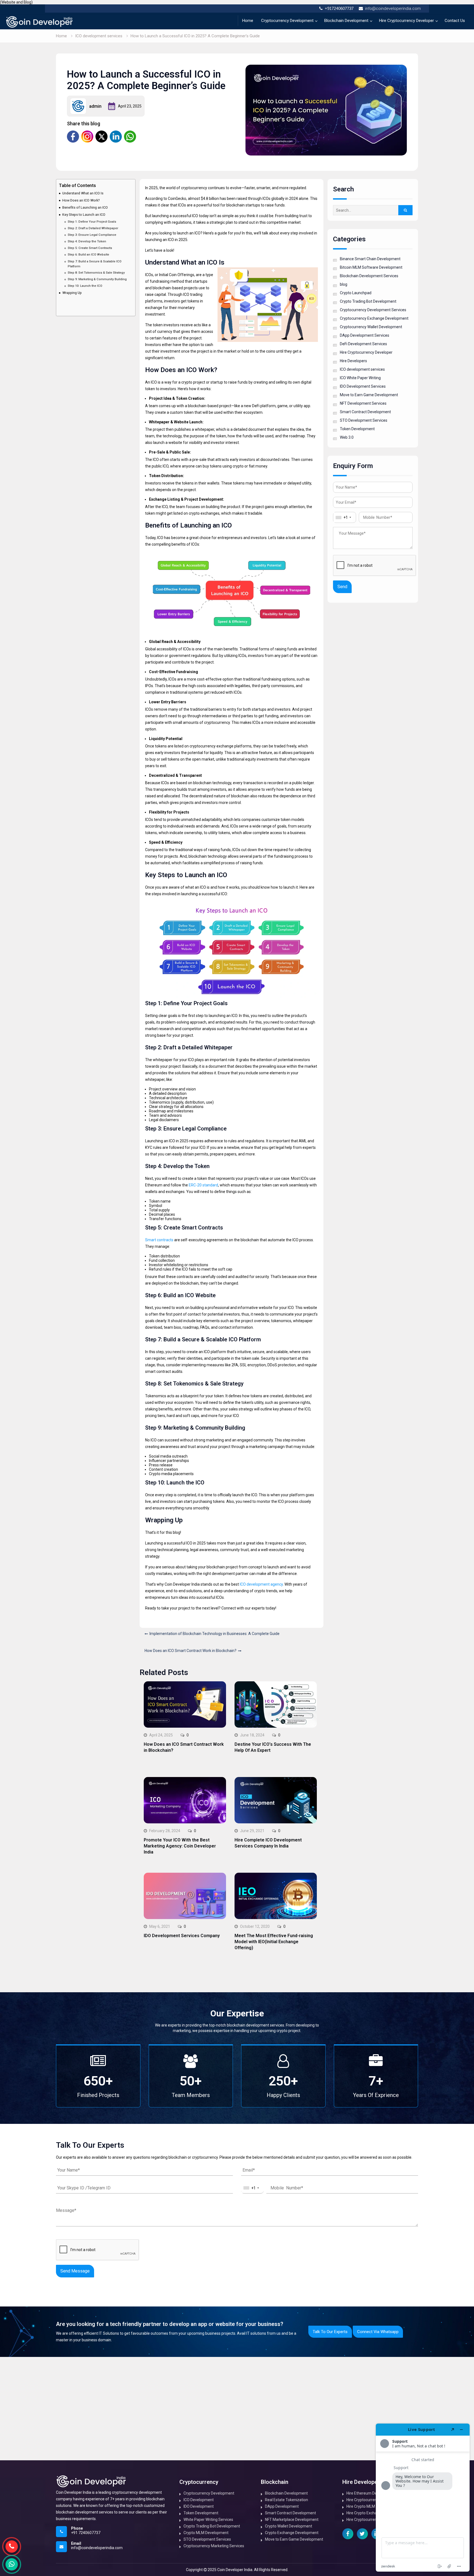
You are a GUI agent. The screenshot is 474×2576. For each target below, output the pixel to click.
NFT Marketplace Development (292, 2520)
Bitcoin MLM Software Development (371, 267)
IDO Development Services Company (182, 1936)
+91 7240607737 (86, 2533)
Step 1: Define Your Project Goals (92, 221)
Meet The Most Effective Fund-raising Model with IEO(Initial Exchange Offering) (274, 1942)
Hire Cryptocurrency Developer (407, 21)
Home (248, 21)
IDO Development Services (363, 386)
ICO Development (199, 2500)
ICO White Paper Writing (360, 378)
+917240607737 (339, 8)
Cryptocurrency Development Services (373, 310)
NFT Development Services (363, 403)
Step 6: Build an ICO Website (88, 254)
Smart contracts (159, 1240)
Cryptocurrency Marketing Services (214, 2546)
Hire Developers (353, 361)
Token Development (357, 429)
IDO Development (199, 2506)
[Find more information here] (423, 2498)
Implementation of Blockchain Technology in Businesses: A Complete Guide (215, 1634)
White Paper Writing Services (208, 2520)
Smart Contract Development (365, 412)
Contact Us (455, 21)
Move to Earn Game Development (369, 395)
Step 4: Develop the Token (87, 241)
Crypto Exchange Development (292, 2533)
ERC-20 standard (203, 1185)
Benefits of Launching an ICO (85, 207)
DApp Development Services (365, 335)
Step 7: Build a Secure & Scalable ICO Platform (95, 263)
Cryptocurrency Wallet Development (371, 327)
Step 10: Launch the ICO (85, 286)
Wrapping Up (72, 293)
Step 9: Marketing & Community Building (97, 279)
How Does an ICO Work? (81, 200)
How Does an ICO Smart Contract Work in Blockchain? (191, 1651)
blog (344, 284)
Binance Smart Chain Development (370, 259)
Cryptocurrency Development (287, 21)
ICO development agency (261, 1584)
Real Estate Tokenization (287, 2500)
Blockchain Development (346, 21)
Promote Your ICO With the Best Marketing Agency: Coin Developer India (180, 1846)
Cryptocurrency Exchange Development (374, 318)
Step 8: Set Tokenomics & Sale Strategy (96, 273)
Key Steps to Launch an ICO (84, 215)
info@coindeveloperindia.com (393, 8)
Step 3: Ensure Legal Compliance (92, 235)
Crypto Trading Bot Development (368, 301)
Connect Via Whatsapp (378, 2332)
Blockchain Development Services (369, 276)
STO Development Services (364, 420)
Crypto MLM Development (206, 2533)
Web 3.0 (347, 437)
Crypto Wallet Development (289, 2526)
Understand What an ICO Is (83, 193)
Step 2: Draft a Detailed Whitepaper (93, 228)
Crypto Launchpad (356, 293)
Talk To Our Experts (330, 2332)
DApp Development (282, 2506)
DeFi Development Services (363, 344)
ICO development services (362, 369)
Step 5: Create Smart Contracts (90, 248)
